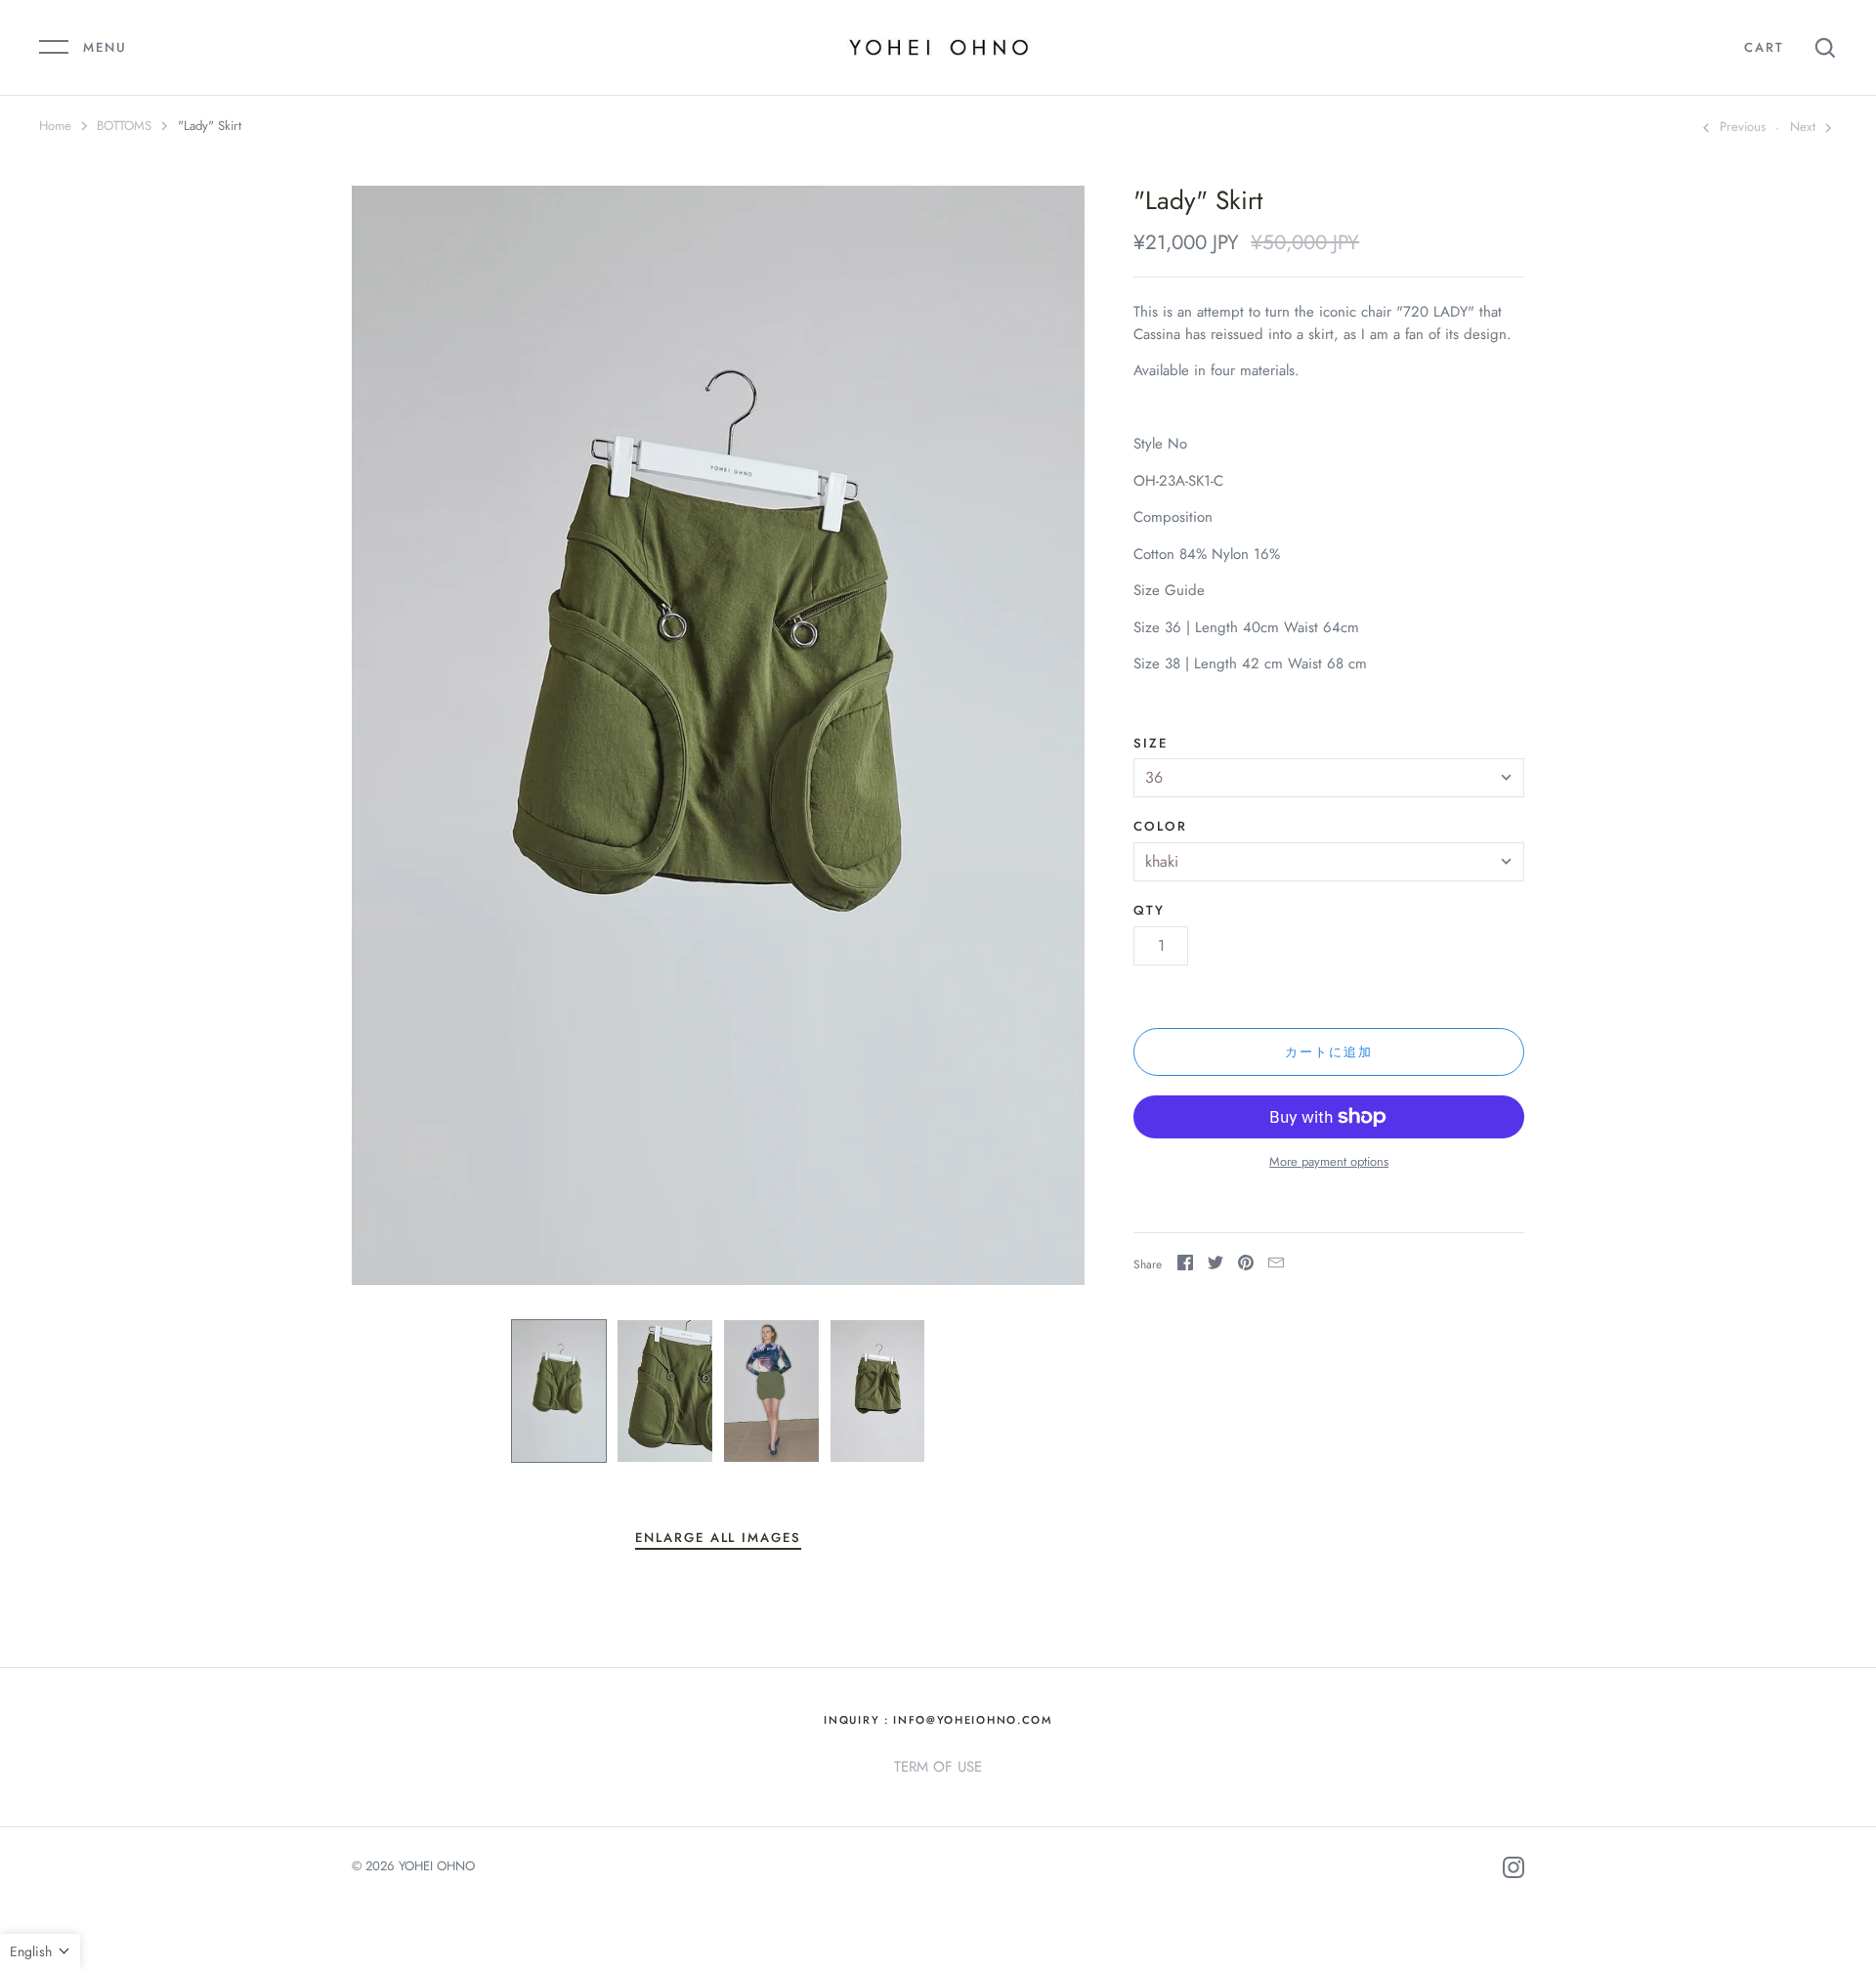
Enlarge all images (718, 1538)
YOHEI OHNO (437, 1866)
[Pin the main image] (1246, 1266)
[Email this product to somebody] (1276, 1266)
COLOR (1160, 826)
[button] (40, 1951)
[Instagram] (1514, 1871)
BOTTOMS (124, 126)
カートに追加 (1329, 1052)
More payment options (1329, 1161)
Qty (1149, 910)
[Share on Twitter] (1215, 1266)
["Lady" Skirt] (559, 1391)
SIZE (1151, 743)
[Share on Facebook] (1185, 1266)
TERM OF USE (938, 1767)
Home (55, 126)
